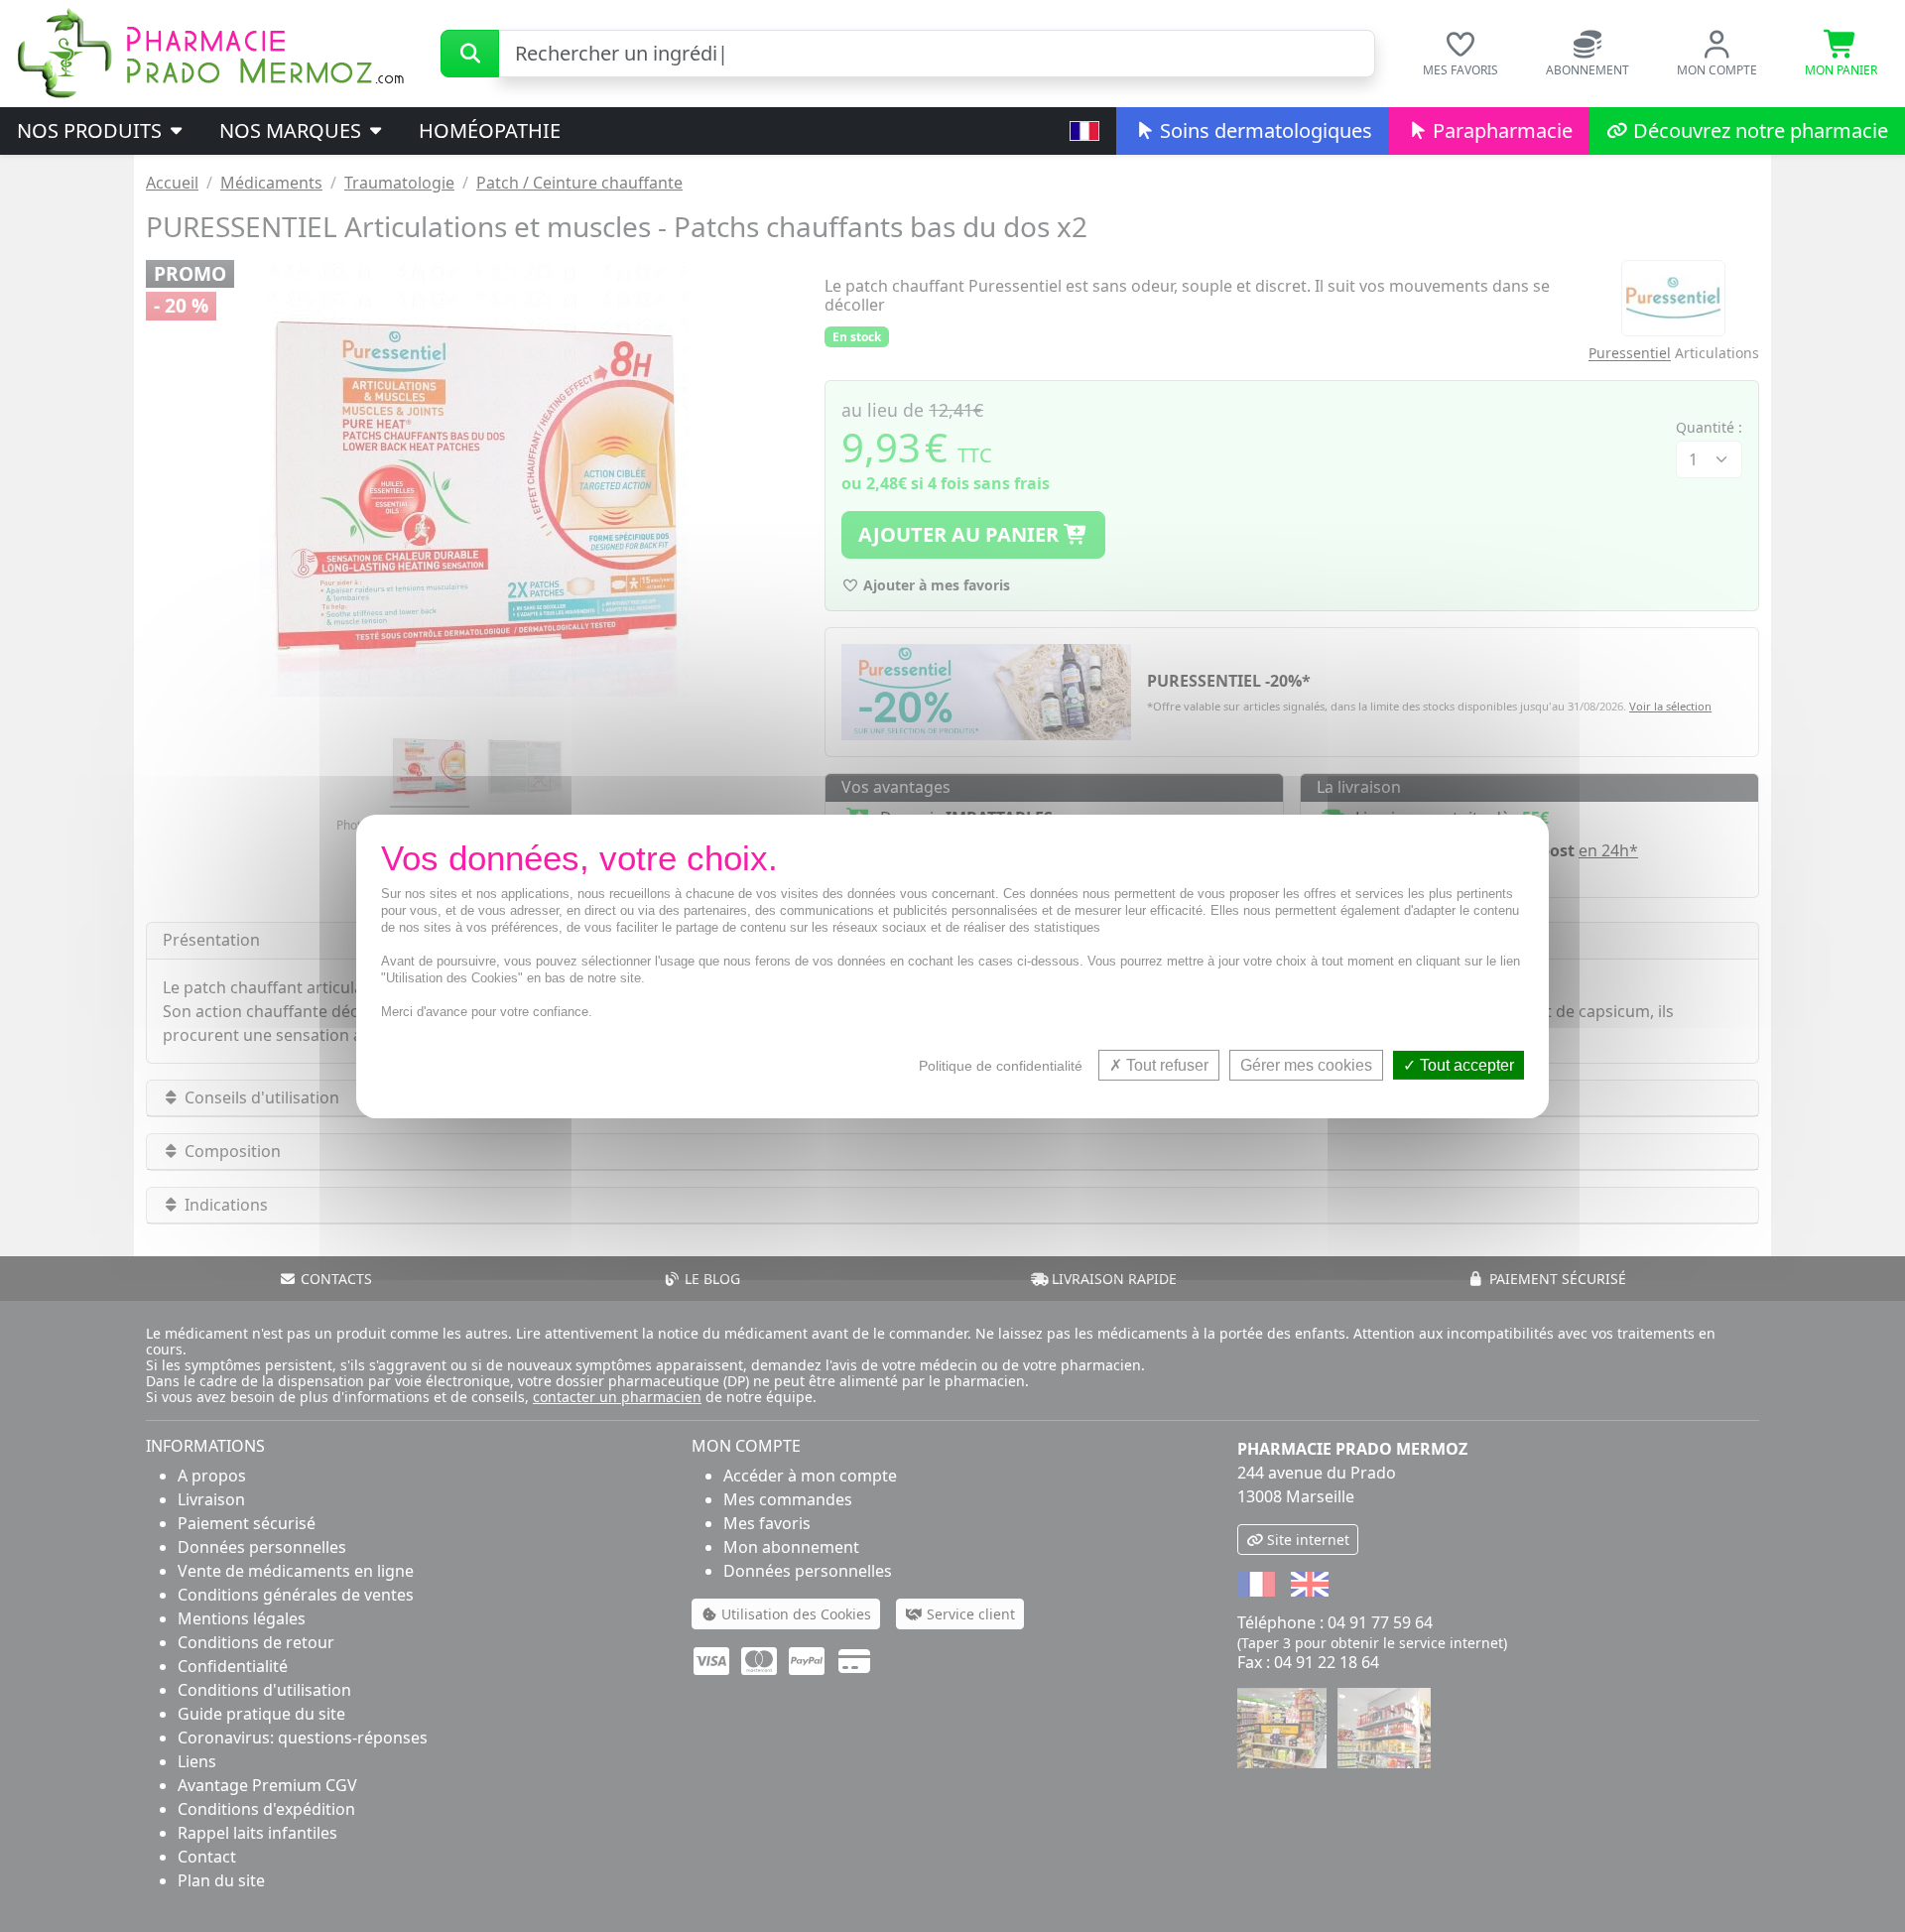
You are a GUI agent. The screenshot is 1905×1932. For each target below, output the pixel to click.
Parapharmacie (1500, 130)
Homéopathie (490, 130)
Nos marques (293, 130)
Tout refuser (1165, 1064)
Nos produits (92, 130)
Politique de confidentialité (1001, 1065)
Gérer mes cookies (1306, 1064)
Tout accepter (1465, 1064)
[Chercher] (470, 54)
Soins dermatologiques (1264, 130)
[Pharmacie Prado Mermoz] (210, 52)
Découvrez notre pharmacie (1758, 130)
